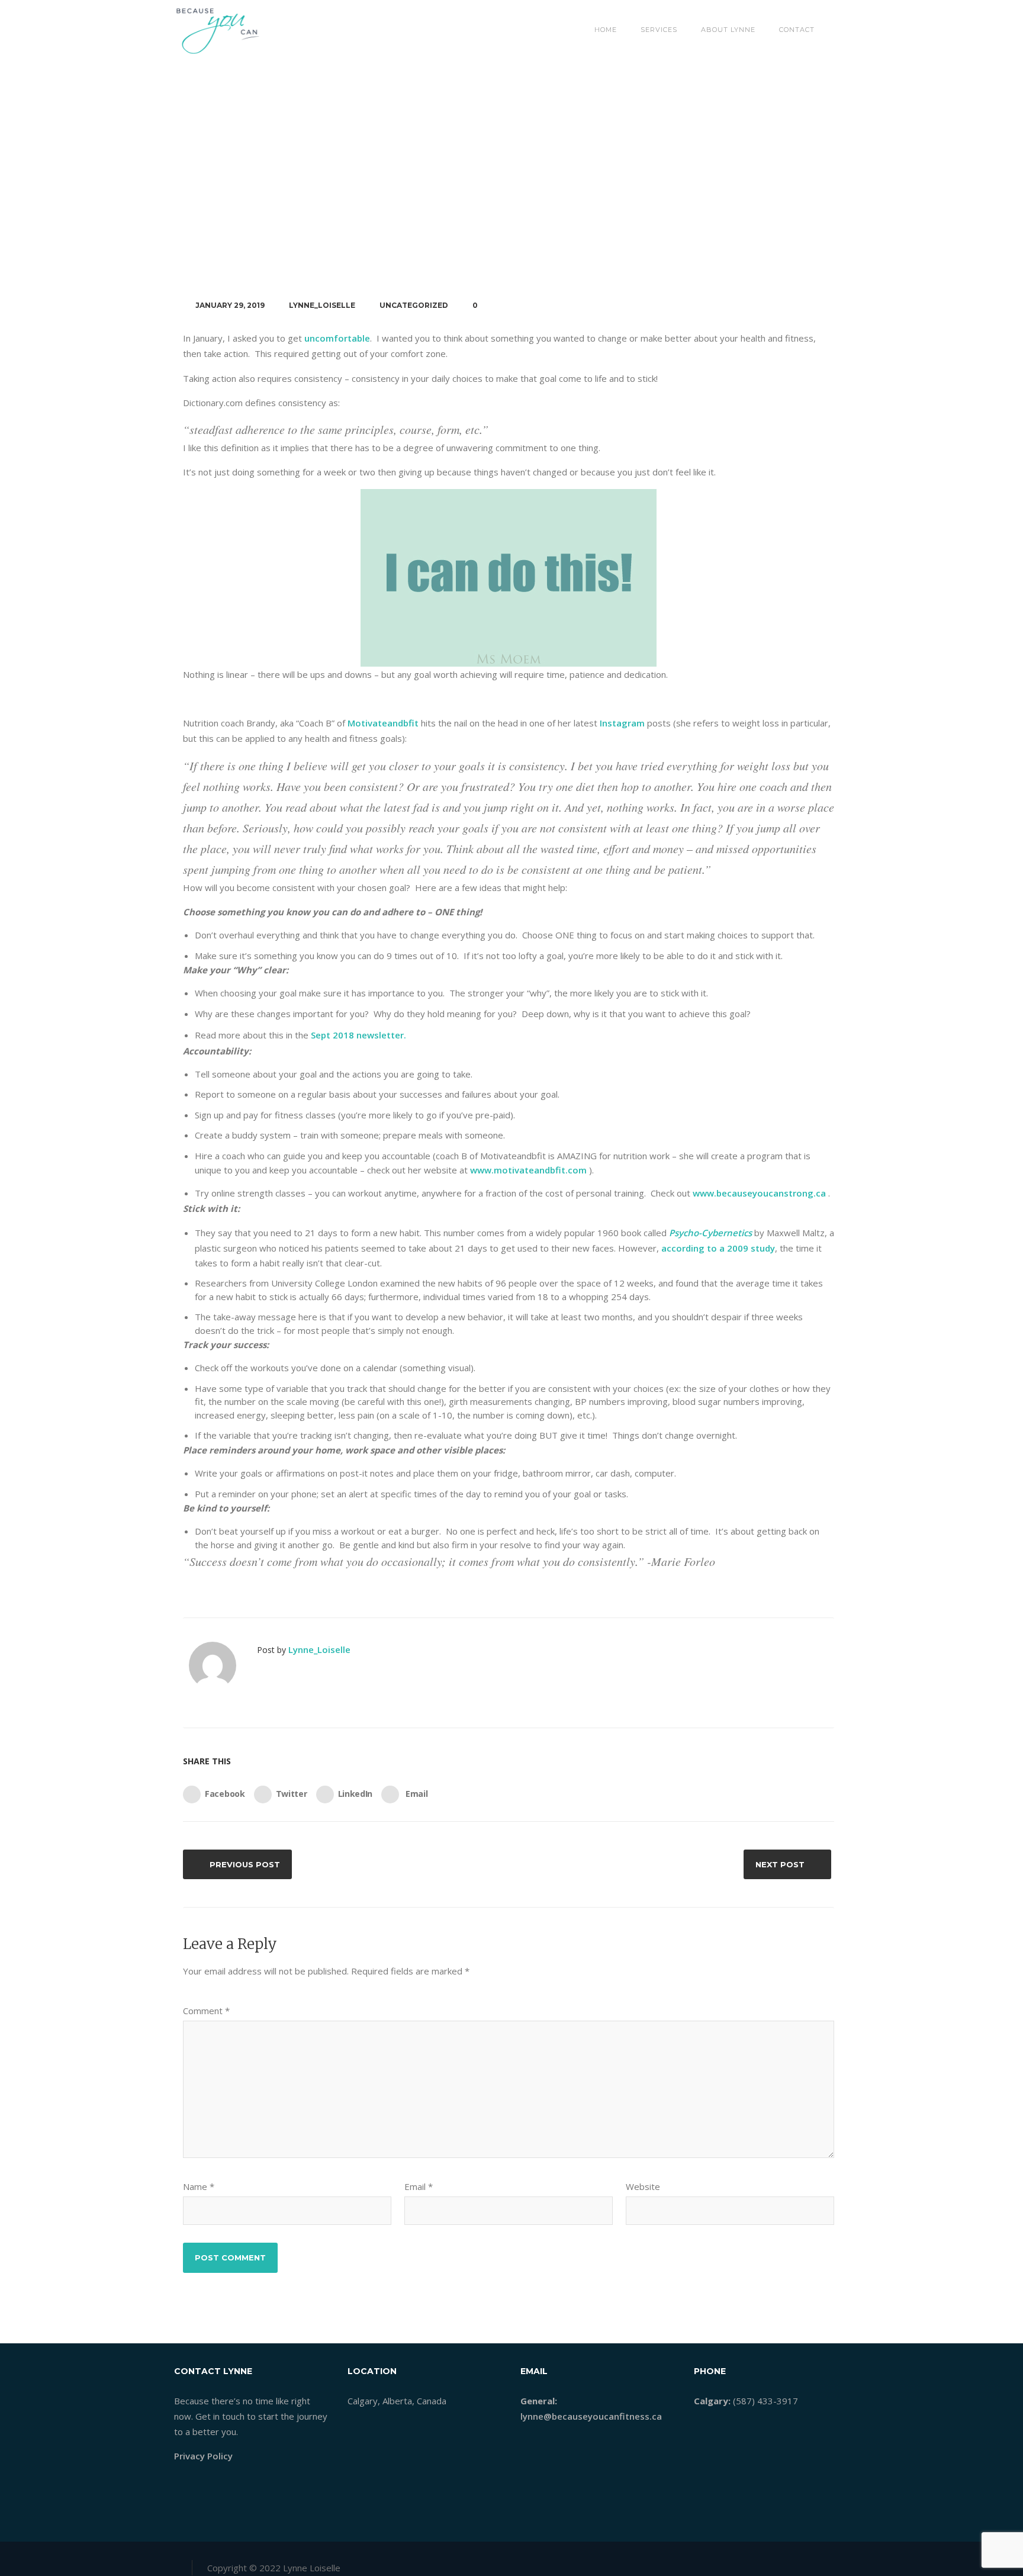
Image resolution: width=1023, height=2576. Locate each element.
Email (415, 1794)
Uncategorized (414, 305)
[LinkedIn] (821, 2564)
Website (643, 2186)
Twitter (292, 1794)
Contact (797, 30)
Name (199, 2186)
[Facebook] (783, 2564)
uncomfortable (337, 338)
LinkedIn (356, 1794)
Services (659, 30)
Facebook (225, 1794)
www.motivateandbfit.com (528, 1170)
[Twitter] (802, 2564)
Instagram (622, 723)
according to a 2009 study (718, 1248)
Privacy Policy (203, 2456)
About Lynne (728, 30)
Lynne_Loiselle (322, 305)
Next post (780, 1864)
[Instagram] (839, 2564)
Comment (206, 2011)
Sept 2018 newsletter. (358, 1035)
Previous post (245, 1864)
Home (606, 30)
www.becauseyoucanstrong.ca (759, 1193)
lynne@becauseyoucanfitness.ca (591, 2416)
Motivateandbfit (383, 723)
